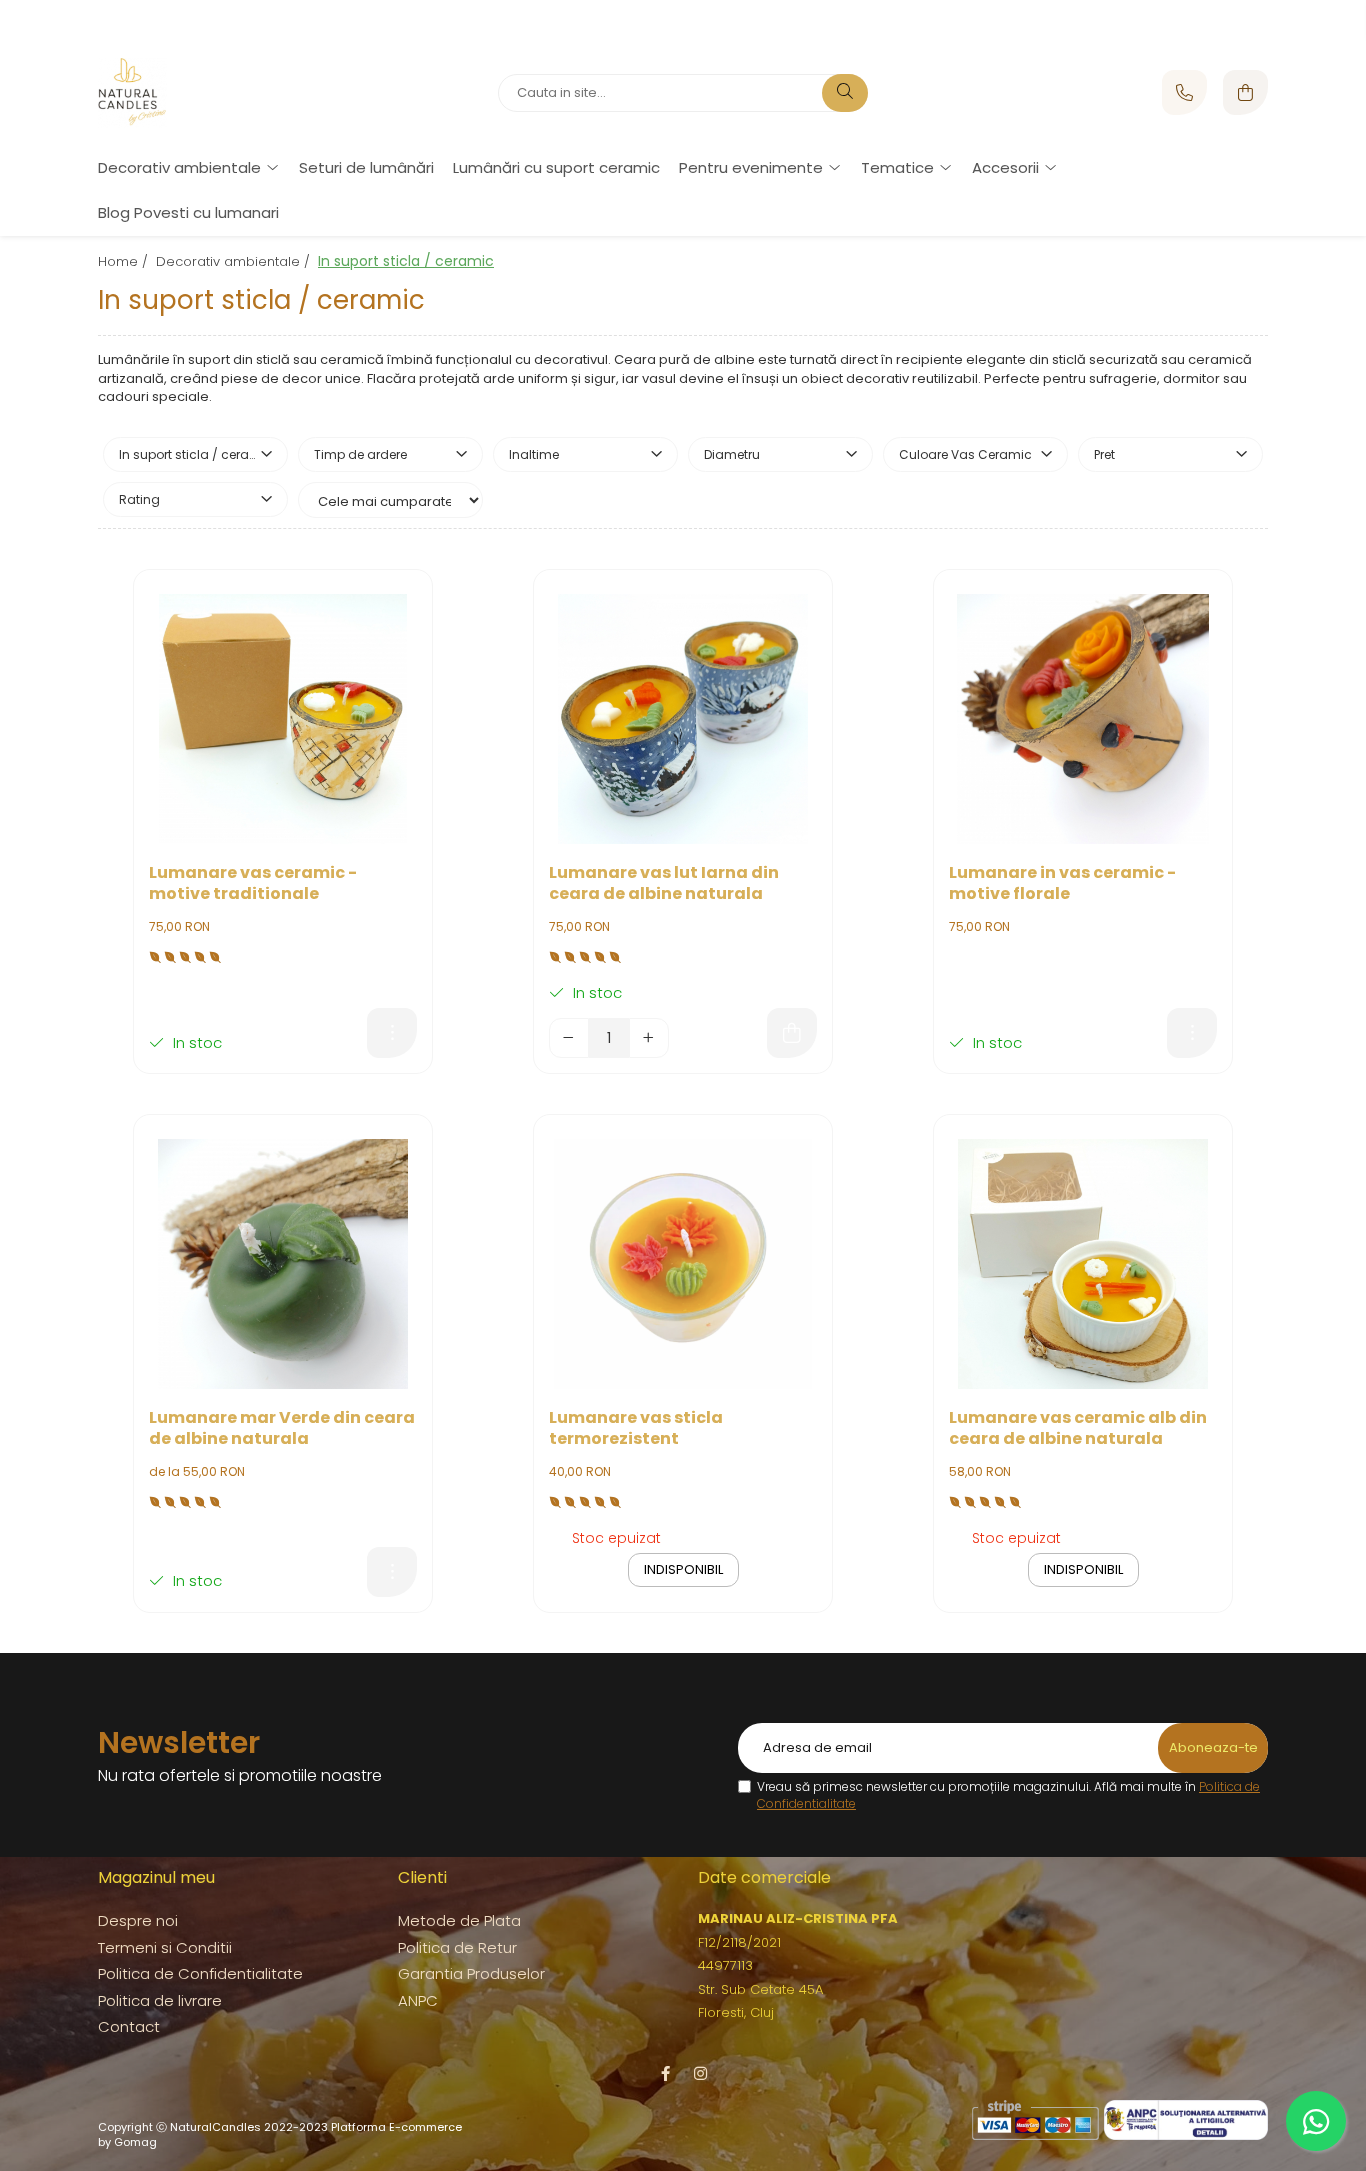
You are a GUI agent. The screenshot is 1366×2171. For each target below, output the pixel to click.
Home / (125, 261)
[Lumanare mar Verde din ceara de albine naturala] (283, 1264)
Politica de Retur (457, 1947)
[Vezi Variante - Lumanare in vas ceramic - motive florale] (1192, 1033)
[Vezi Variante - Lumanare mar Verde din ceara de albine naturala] (392, 1572)
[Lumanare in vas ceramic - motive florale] (1083, 719)
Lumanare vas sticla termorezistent (636, 1429)
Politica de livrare (160, 2000)
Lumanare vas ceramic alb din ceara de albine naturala (1078, 1429)
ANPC (418, 2000)
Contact (129, 2026)
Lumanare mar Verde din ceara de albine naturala (282, 1429)
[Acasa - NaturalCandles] (223, 93)
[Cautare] (845, 93)
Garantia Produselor (471, 1973)
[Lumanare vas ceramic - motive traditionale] (283, 719)
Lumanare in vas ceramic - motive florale (1062, 884)
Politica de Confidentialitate (200, 1973)
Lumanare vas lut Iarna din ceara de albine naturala (664, 884)
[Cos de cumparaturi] (1245, 92)
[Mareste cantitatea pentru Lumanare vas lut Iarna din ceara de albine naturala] (649, 1038)
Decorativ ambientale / (235, 261)
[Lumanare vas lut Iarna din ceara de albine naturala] (683, 719)
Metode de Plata (459, 1920)
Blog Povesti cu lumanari (188, 212)
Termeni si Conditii (165, 1947)
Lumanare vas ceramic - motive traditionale (253, 884)
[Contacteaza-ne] (1184, 92)
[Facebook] (665, 2073)
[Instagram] (700, 2073)
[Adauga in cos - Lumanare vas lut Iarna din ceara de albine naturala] (792, 1033)
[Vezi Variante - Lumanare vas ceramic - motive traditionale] (392, 1033)
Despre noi (138, 1920)
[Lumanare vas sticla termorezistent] (683, 1264)
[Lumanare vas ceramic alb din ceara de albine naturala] (1083, 1264)
